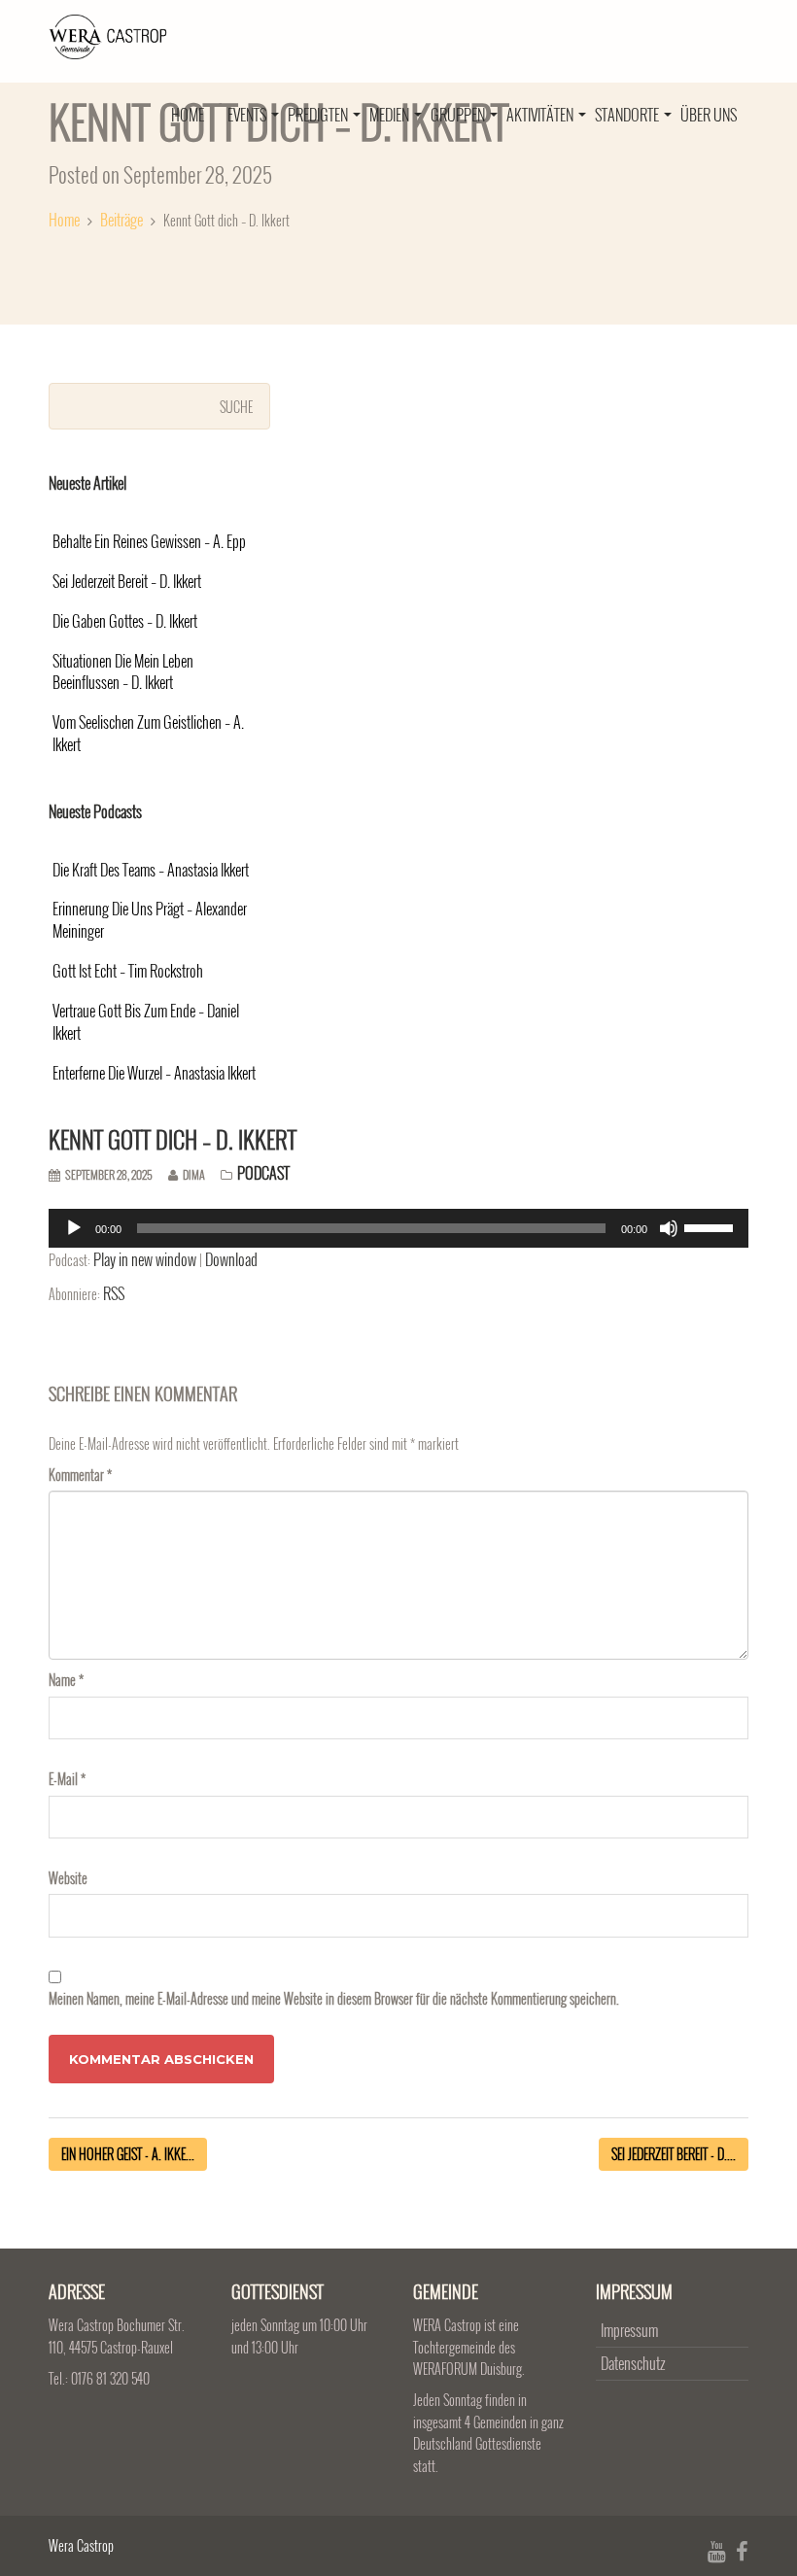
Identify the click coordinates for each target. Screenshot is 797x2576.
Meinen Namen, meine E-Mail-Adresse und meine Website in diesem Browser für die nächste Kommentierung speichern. (334, 1998)
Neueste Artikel (87, 483)
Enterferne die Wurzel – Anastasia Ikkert (154, 1073)
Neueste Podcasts (95, 811)
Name (66, 1680)
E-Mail (67, 1779)
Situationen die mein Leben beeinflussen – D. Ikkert (123, 672)
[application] (398, 1228)
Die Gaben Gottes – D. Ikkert (125, 621)
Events (248, 115)
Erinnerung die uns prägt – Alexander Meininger (150, 920)
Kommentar (80, 1475)
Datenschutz (633, 2363)
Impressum (629, 2330)
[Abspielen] (74, 1228)
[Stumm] (669, 1228)
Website (68, 1878)
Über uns (709, 115)
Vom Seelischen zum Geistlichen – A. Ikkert (148, 734)
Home (188, 115)
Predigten (319, 115)
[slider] (711, 1226)
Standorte (628, 115)
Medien (391, 115)
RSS (114, 1293)
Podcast (263, 1173)
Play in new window (145, 1259)
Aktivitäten (541, 115)
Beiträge (121, 220)
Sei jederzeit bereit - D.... (674, 2154)
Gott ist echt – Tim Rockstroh (128, 971)
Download (231, 1259)
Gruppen (459, 115)
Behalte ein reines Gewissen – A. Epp (149, 542)
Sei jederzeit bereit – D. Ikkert (127, 582)
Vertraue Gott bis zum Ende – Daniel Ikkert (146, 1022)
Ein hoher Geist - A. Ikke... (128, 2154)
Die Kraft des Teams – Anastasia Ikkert (151, 870)
